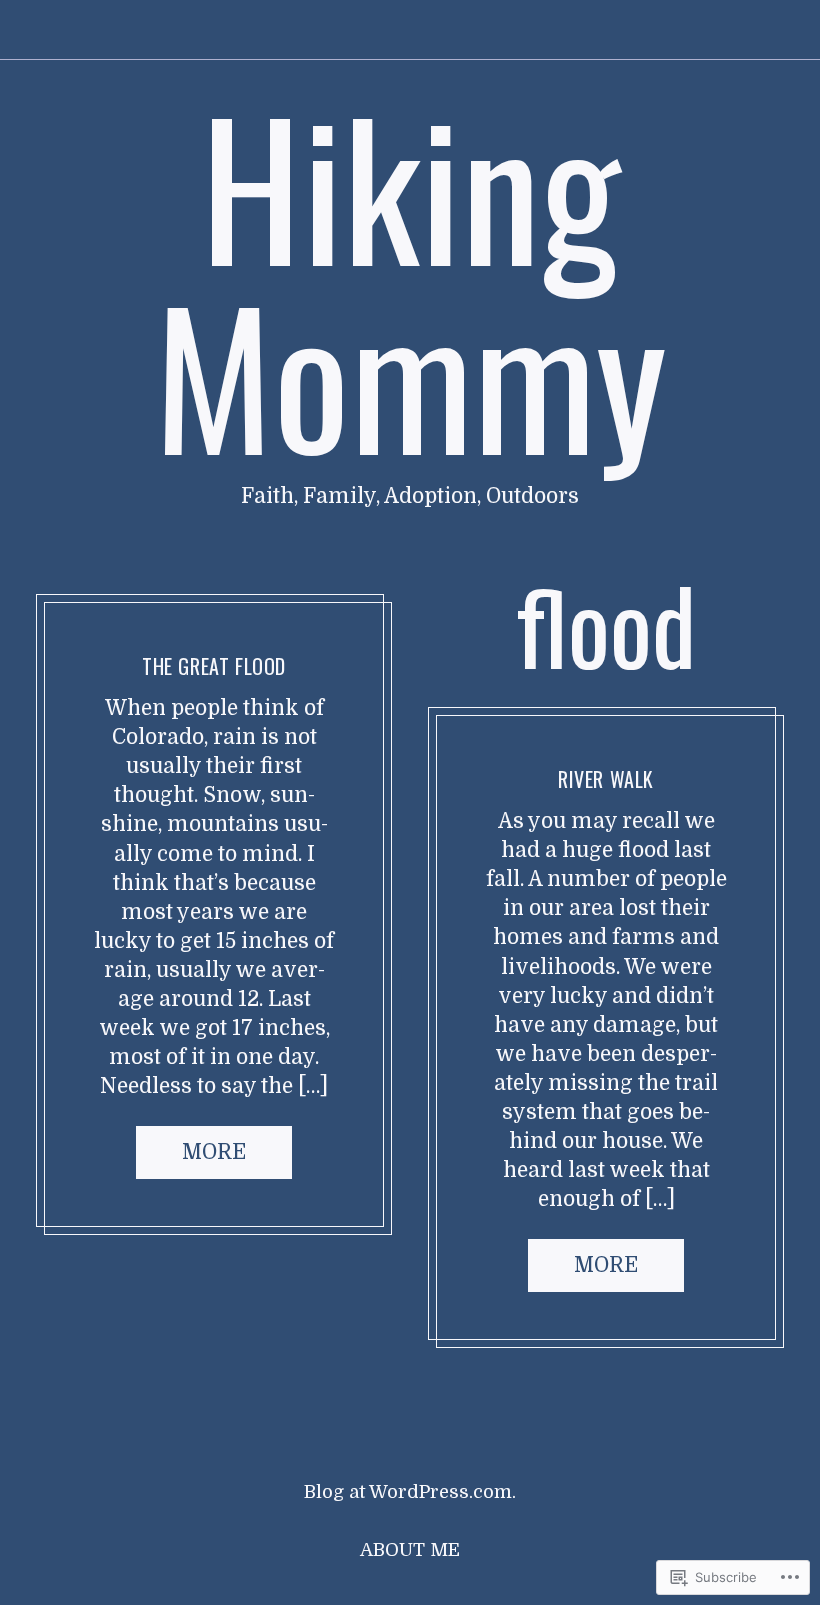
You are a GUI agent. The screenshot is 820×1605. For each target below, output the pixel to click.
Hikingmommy (280, 617)
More (214, 1151)
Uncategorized (145, 617)
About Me (410, 1550)
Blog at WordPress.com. (410, 1492)
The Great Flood (214, 666)
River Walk (606, 779)
